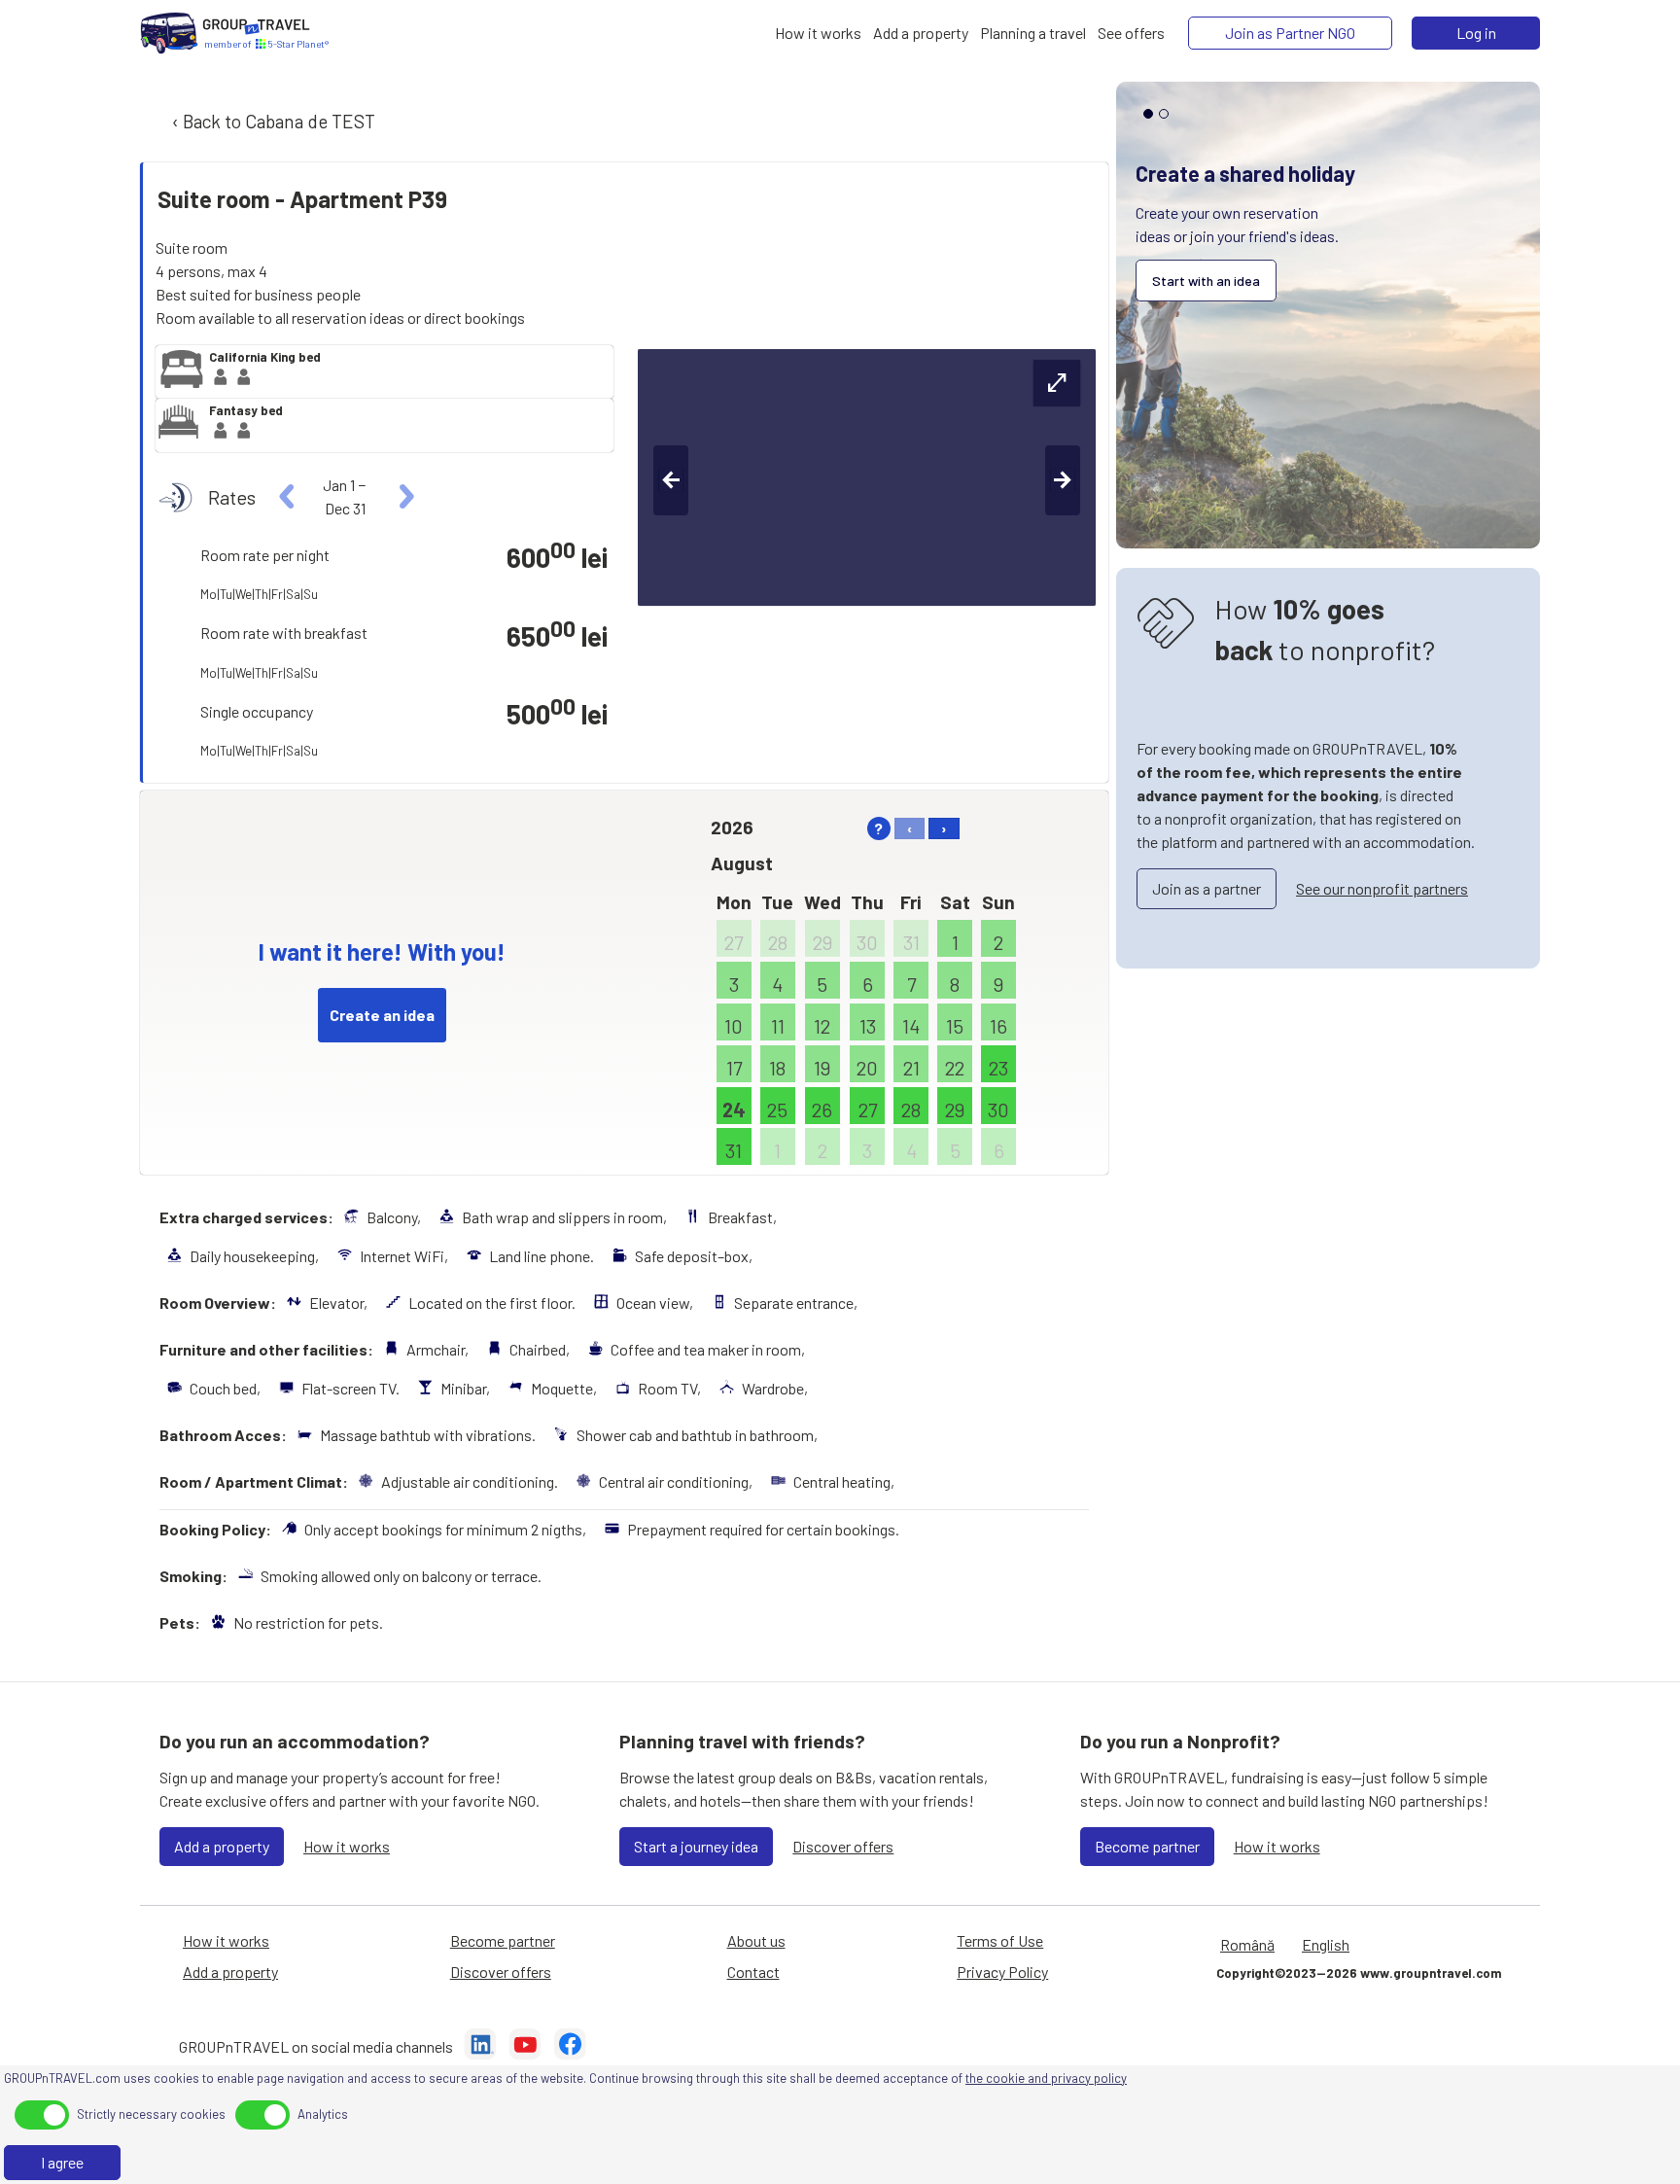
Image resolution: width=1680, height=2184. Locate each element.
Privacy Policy (1002, 1972)
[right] (404, 497)
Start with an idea (1206, 281)
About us (756, 1940)
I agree (62, 2162)
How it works (347, 1846)
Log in (1476, 33)
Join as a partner (1207, 888)
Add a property (222, 1846)
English (1326, 1944)
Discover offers (843, 1846)
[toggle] (42, 2115)
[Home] (169, 33)
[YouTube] (525, 2047)
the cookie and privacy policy (1046, 2078)
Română (1247, 1944)
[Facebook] (570, 2047)
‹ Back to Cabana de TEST (272, 121)
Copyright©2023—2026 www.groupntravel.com (1359, 1973)
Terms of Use (1000, 1940)
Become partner (1147, 1846)
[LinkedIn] (480, 2047)
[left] (287, 497)
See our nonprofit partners (1382, 888)
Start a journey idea (696, 1846)
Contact (753, 1972)
